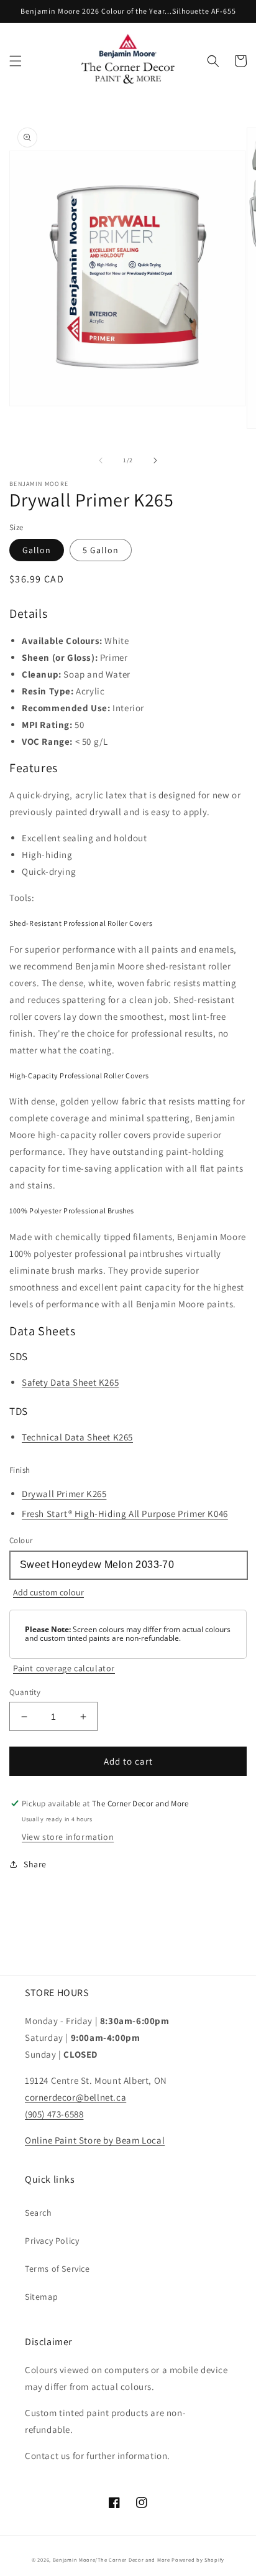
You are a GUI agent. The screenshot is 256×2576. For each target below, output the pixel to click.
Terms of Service (57, 2269)
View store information (68, 1837)
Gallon (37, 550)
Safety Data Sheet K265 (70, 1382)
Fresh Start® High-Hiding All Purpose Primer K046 (125, 1514)
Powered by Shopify (198, 2560)
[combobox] (128, 1565)
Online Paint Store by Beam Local (95, 2140)
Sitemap (41, 2297)
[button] (16, 61)
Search (39, 2213)
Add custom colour (48, 1592)
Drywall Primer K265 (64, 1494)
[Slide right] (155, 460)
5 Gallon (101, 550)
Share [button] (35, 1864)
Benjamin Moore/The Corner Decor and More (112, 2560)
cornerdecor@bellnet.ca (75, 2097)
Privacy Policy (52, 2241)
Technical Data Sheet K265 (77, 1437)
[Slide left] (101, 460)
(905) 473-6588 (54, 2114)
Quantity (25, 1692)
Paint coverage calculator (64, 1668)
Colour (21, 1540)
